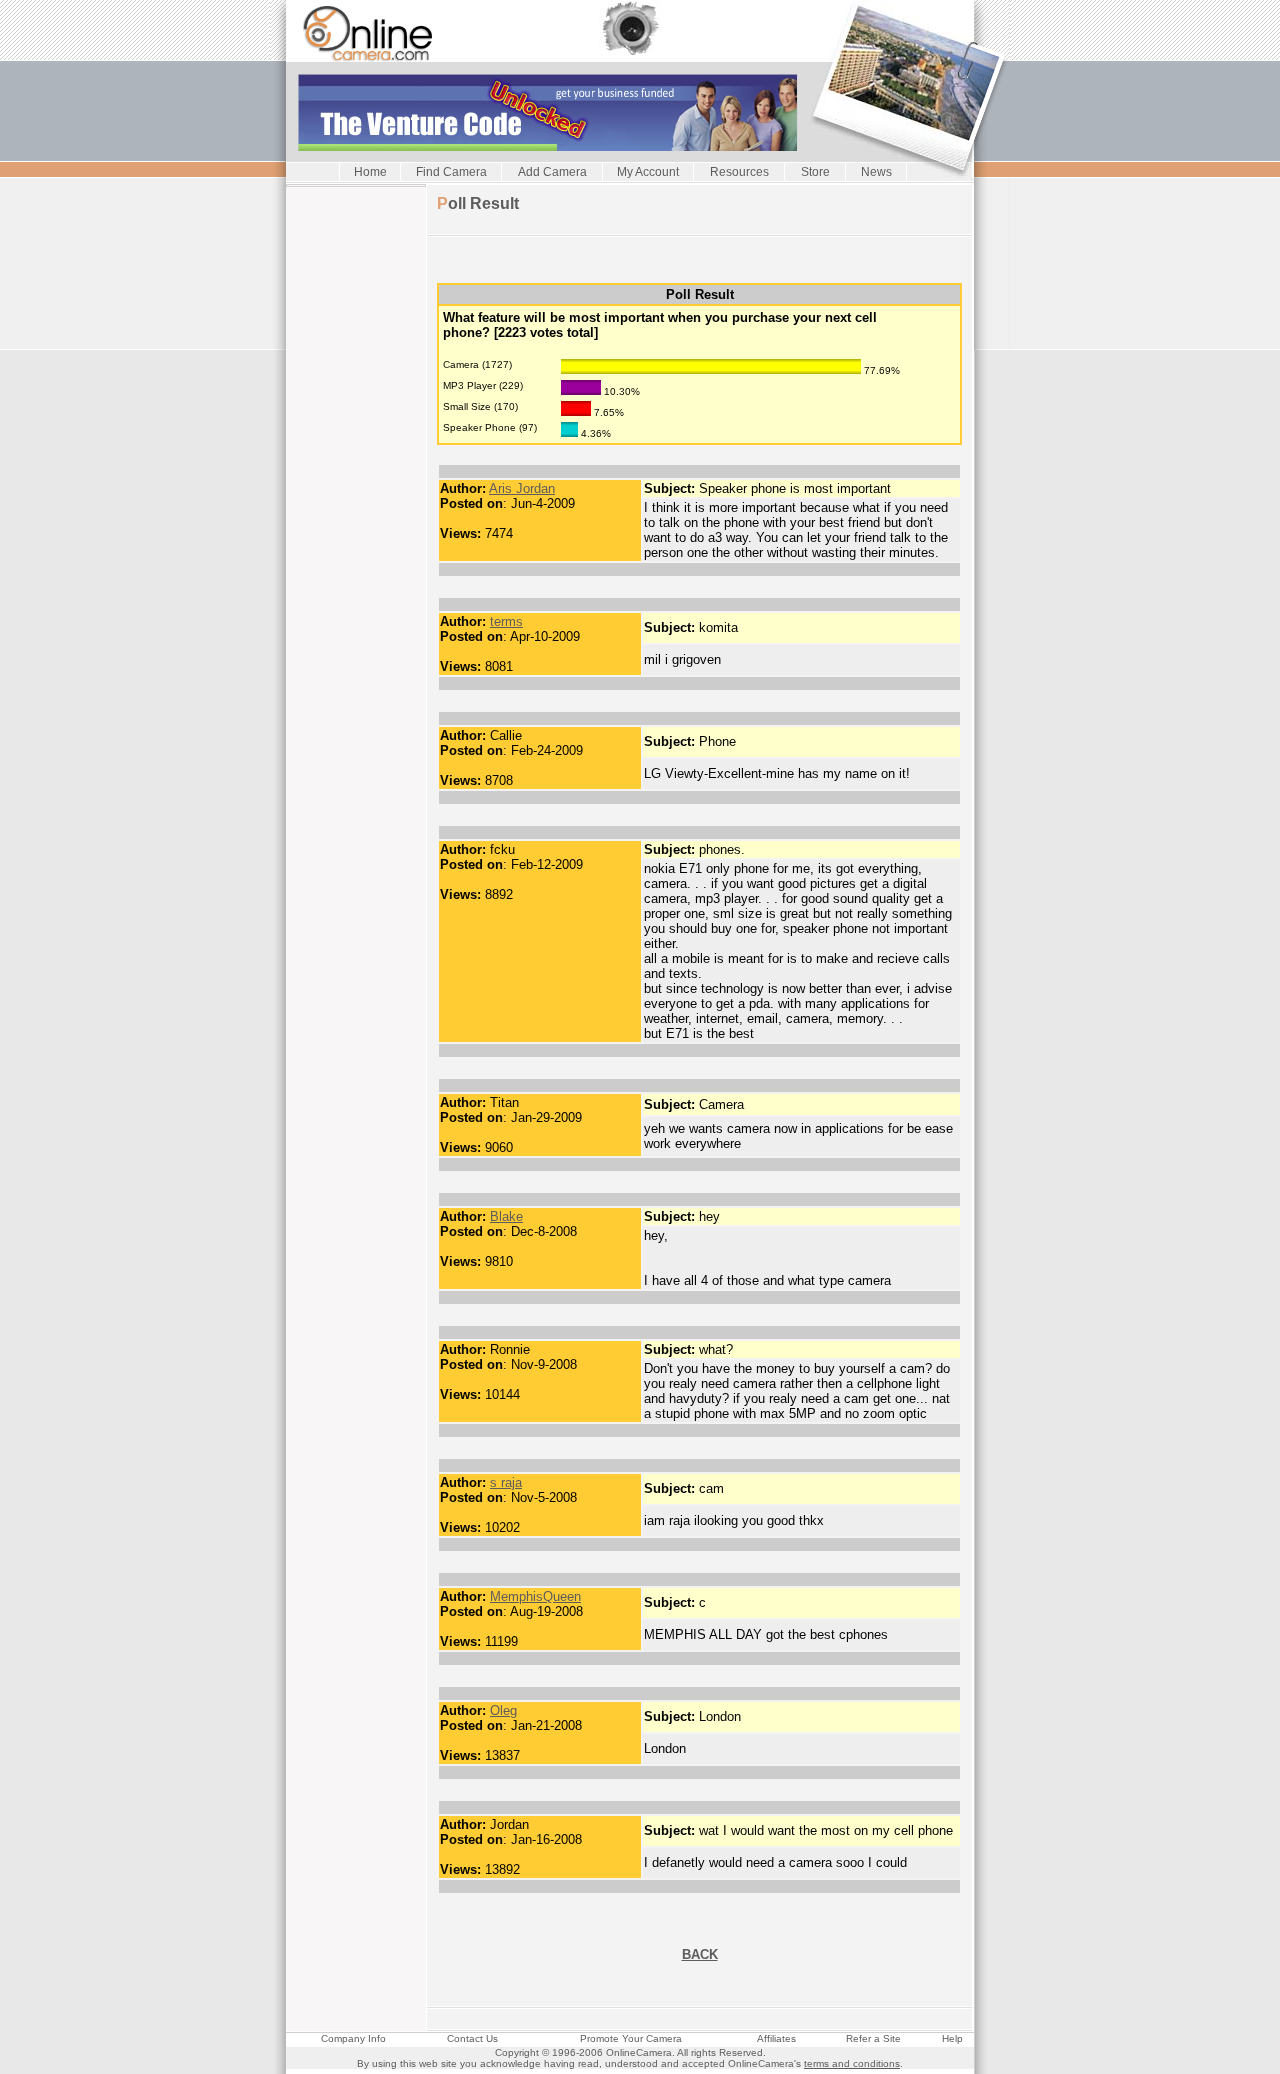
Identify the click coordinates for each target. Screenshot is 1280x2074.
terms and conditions (852, 2063)
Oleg (503, 1710)
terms (506, 621)
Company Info (353, 2038)
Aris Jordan (522, 488)
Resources (739, 172)
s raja (506, 1482)
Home (370, 172)
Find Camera (451, 172)
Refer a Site (873, 2038)
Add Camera (552, 172)
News (876, 172)
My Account (648, 172)
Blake (506, 1216)
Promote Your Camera (631, 2038)
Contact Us (472, 2038)
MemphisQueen (535, 1596)
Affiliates (776, 2038)
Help (952, 2038)
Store (815, 172)
